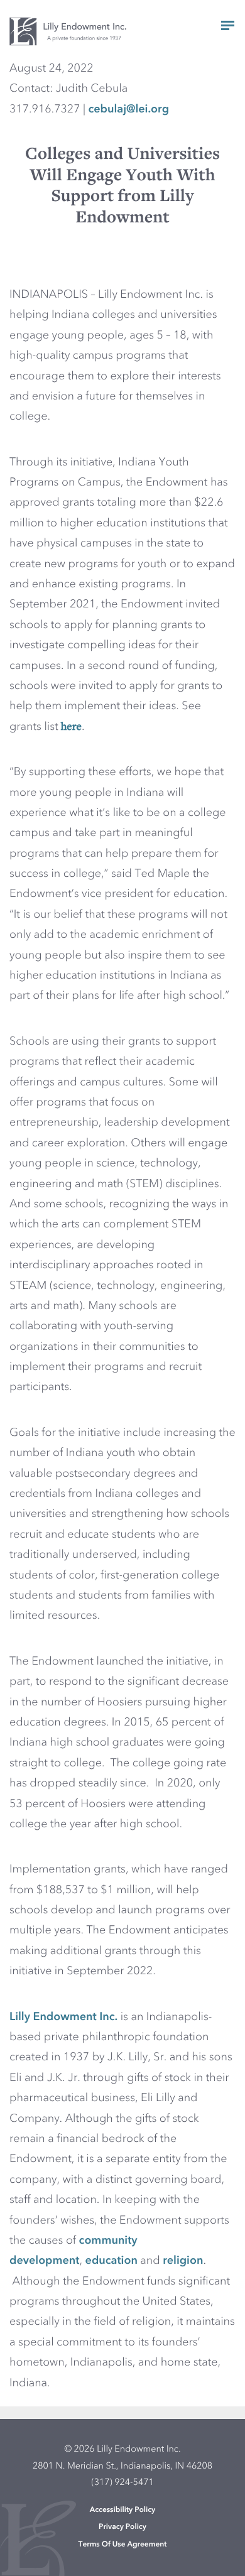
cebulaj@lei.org (128, 110)
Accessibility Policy (123, 2510)
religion (183, 2261)
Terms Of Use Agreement (123, 2545)
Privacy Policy (122, 2527)
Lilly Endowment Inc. (63, 2018)
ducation (115, 2261)
